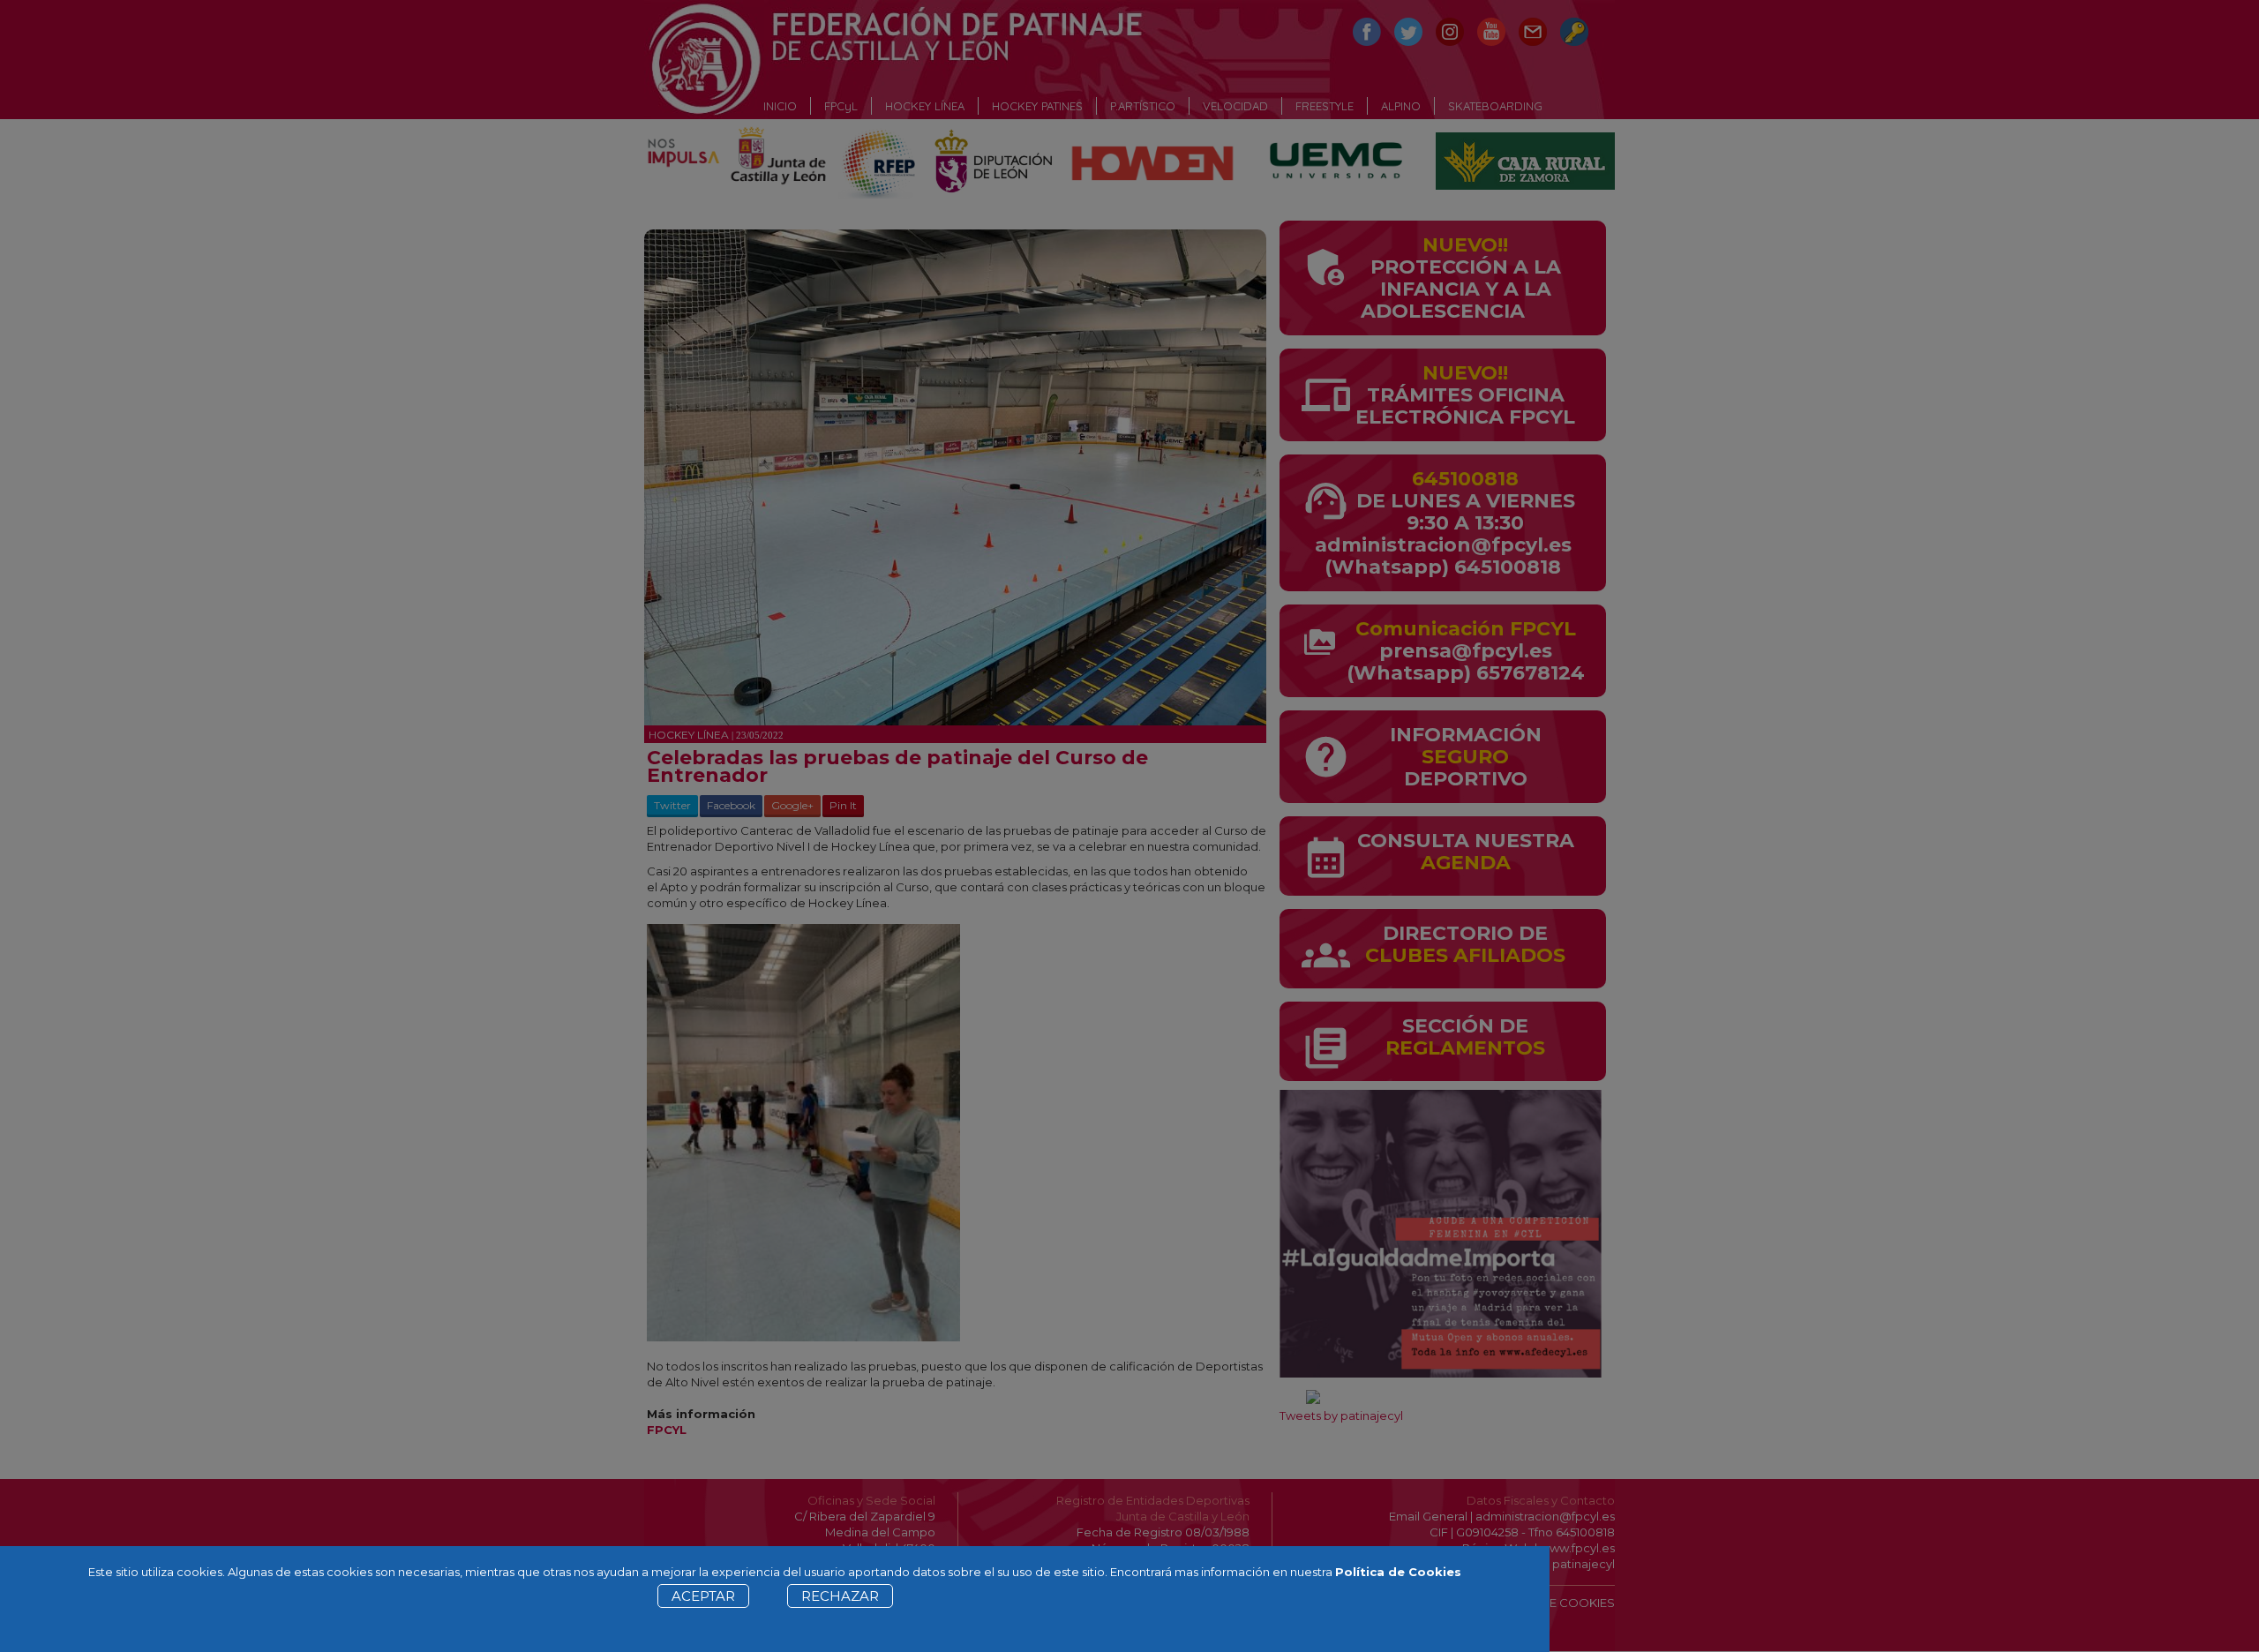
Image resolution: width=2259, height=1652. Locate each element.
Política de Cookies (1398, 1572)
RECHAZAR (840, 1596)
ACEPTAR (703, 1596)
